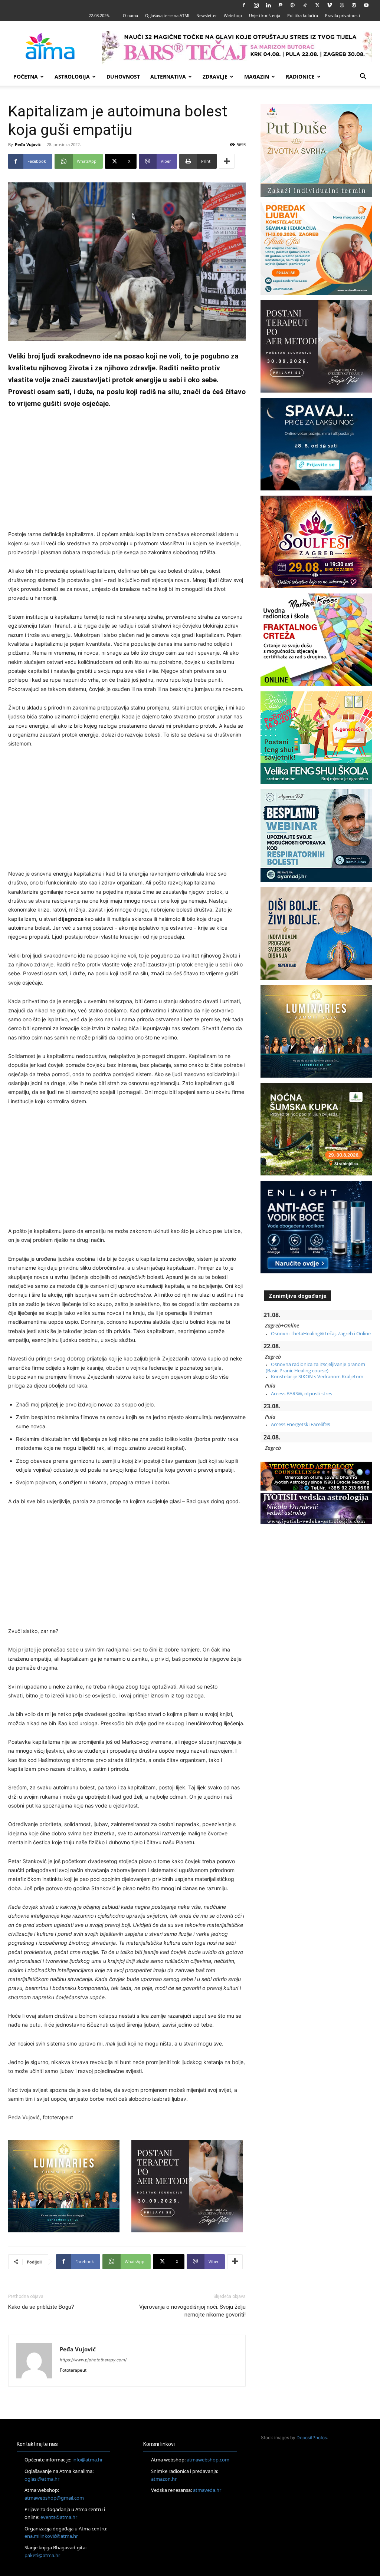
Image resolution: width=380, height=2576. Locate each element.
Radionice (300, 77)
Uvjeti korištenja (265, 15)
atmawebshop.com (208, 2460)
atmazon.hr (164, 2479)
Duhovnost (123, 77)
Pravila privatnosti (343, 15)
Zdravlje (215, 77)
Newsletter (207, 15)
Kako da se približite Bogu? (41, 2307)
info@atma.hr (88, 2460)
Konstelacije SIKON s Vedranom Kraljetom (317, 1376)
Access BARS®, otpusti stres (302, 1393)
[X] (317, 5)
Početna (26, 77)
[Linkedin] (268, 5)
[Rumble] (293, 5)
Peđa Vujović (28, 144)
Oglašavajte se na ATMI (167, 15)
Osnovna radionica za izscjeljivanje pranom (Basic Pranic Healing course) (315, 1367)
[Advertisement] (127, 470)
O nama (130, 15)
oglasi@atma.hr (42, 2479)
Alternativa (168, 77)
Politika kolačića (303, 15)
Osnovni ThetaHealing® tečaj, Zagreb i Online (321, 1333)
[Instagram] (256, 5)
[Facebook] (244, 5)
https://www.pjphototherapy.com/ (93, 2360)
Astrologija (72, 77)
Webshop (233, 15)
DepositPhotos (312, 2438)
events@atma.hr (59, 2517)
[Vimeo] (330, 5)
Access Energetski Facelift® (301, 1424)
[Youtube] (366, 5)
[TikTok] (305, 5)
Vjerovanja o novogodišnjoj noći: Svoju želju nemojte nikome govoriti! (192, 2311)
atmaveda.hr (207, 2490)
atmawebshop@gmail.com (54, 2498)
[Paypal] (281, 5)
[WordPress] (354, 5)
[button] (363, 77)
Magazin (257, 77)
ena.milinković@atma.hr (51, 2536)
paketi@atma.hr (42, 2555)
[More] (227, 161)
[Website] (342, 5)
